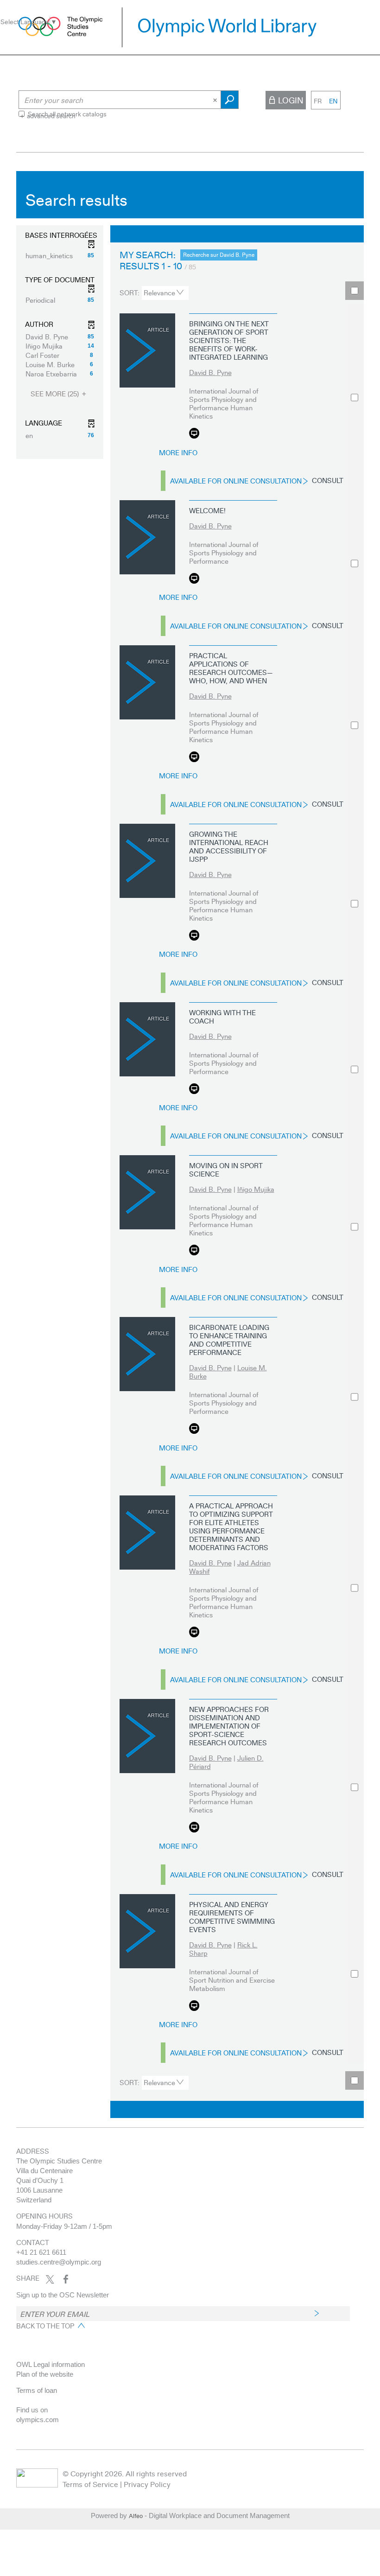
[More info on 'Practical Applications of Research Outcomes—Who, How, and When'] (147, 682)
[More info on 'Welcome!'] (147, 537)
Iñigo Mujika (256, 1189)
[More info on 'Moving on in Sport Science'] (147, 1192)
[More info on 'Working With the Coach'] (147, 1039)
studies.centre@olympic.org (59, 2262)
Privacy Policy (147, 2484)
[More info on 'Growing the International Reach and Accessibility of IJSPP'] (147, 861)
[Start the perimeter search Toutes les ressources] (230, 100)
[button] (60, 255)
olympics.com (38, 2420)
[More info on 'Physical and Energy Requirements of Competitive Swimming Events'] (147, 1931)
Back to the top (45, 2326)
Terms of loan (37, 2390)
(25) (56, 394)
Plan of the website (45, 2374)
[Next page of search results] (300, 234)
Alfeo (136, 2516)
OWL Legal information (51, 2364)
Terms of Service (90, 2484)
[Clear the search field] (216, 100)
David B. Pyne (210, 372)
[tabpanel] (190, 1147)
